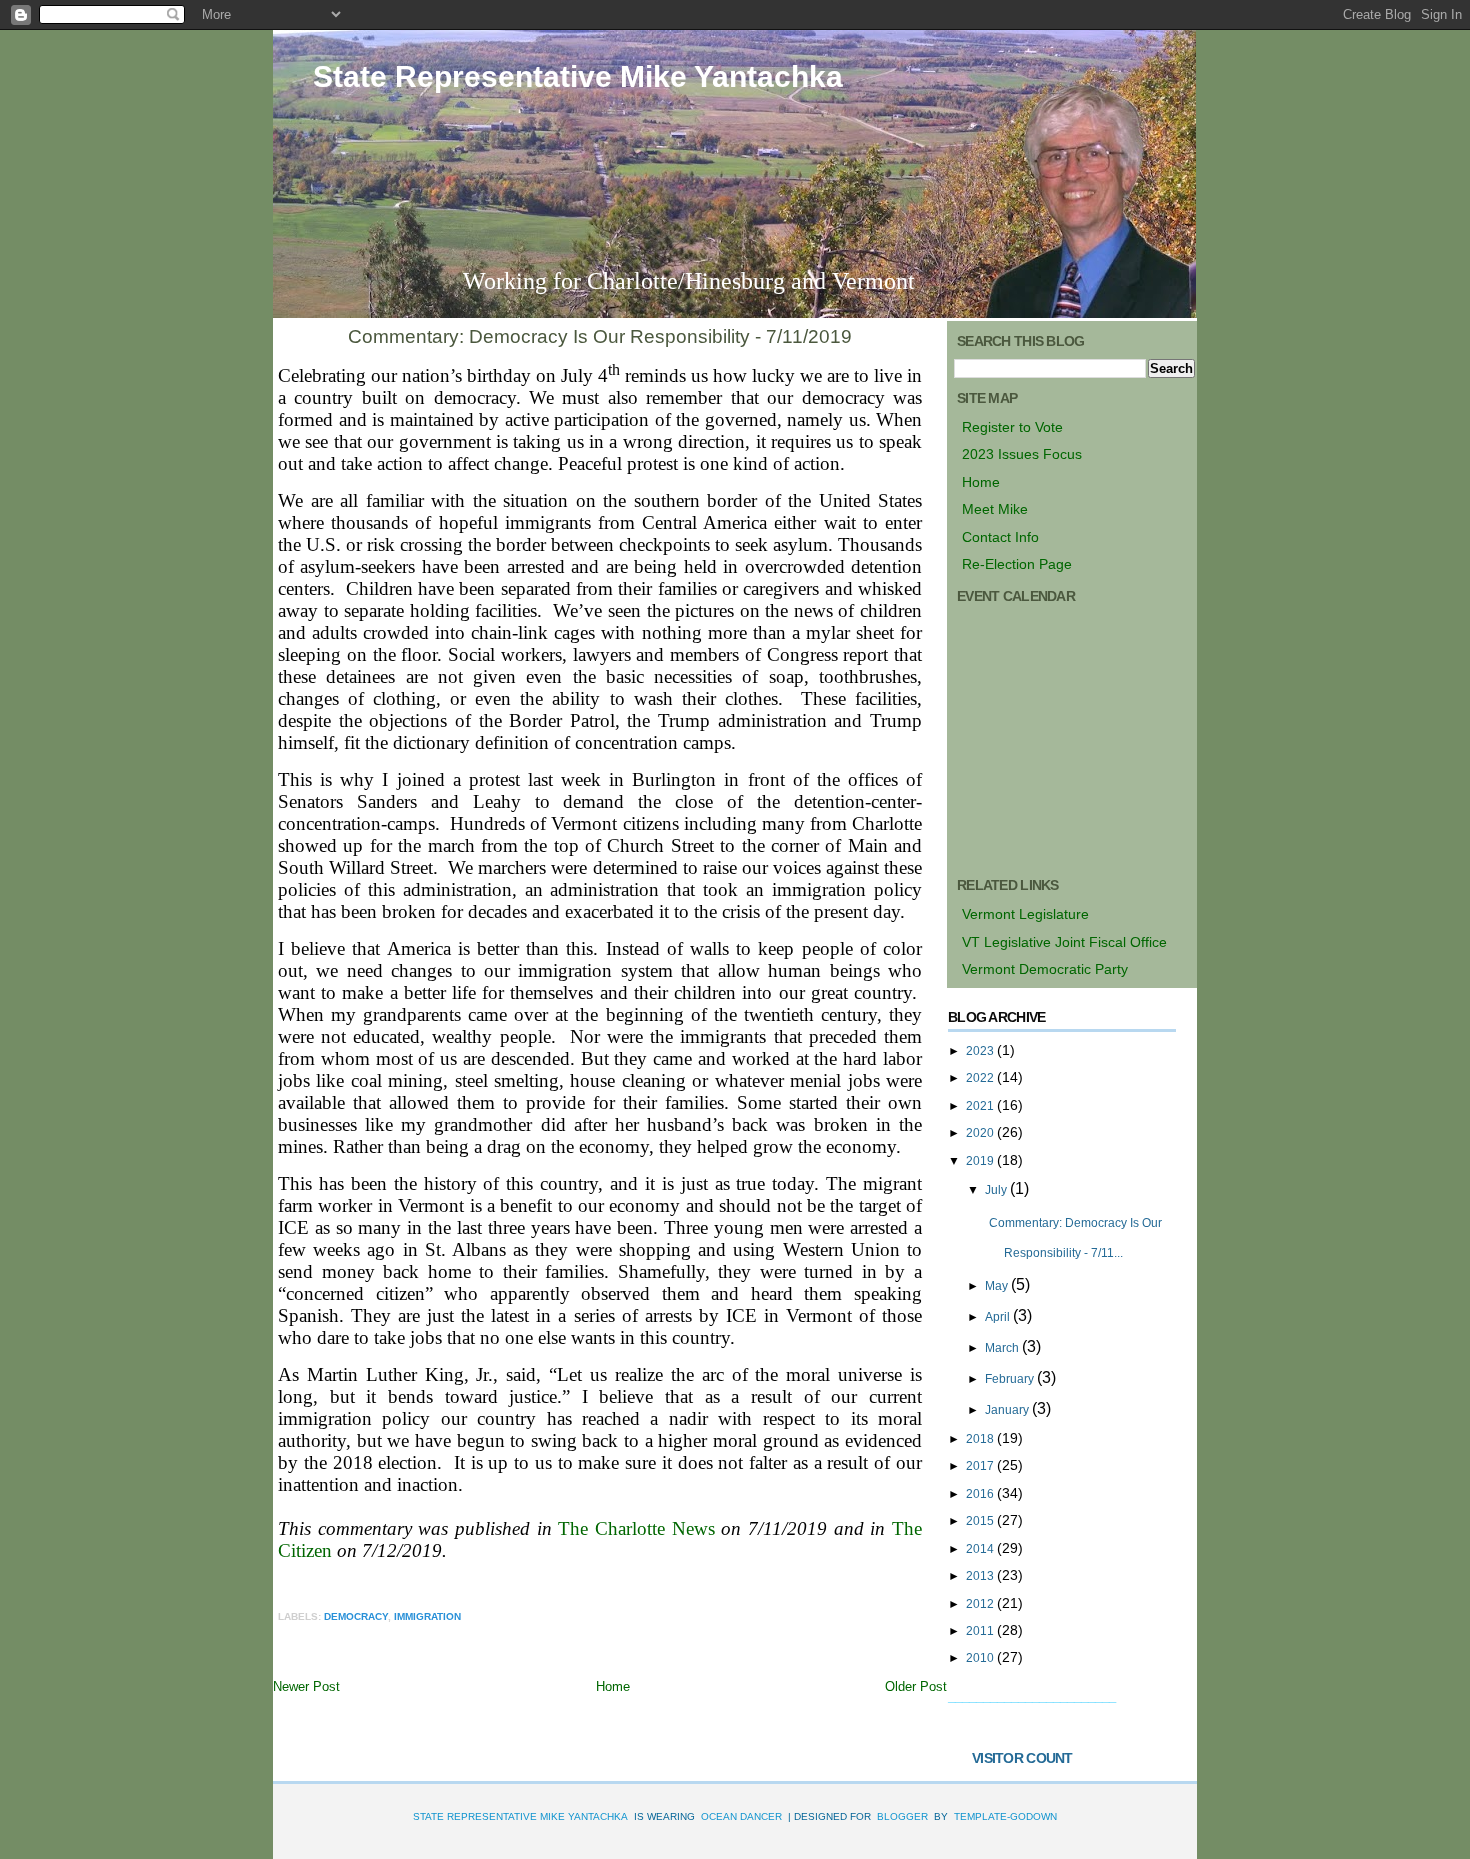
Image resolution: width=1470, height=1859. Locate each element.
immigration (427, 1616)
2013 (981, 1576)
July (997, 1190)
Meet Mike (995, 509)
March (1003, 1348)
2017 (981, 1466)
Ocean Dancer (741, 1816)
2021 (981, 1106)
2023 (981, 1051)
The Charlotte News (636, 1528)
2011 (981, 1631)
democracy (356, 1616)
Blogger (902, 1816)
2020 (981, 1133)
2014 (981, 1549)
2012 (981, 1604)
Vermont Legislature (1025, 914)
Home (613, 1686)
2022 (981, 1078)
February (1011, 1379)
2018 (981, 1439)
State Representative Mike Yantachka (578, 76)
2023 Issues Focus (1022, 454)
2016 (981, 1494)
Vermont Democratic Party (1045, 969)
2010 (981, 1658)
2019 (981, 1161)
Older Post (916, 1686)
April (999, 1317)
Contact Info (1000, 537)
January (1008, 1410)
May (998, 1286)
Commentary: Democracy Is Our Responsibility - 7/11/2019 (600, 336)
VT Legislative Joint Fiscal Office (1064, 942)
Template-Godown (1005, 1816)
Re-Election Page (1017, 564)
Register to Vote (1012, 427)
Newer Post (306, 1686)
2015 (981, 1521)
